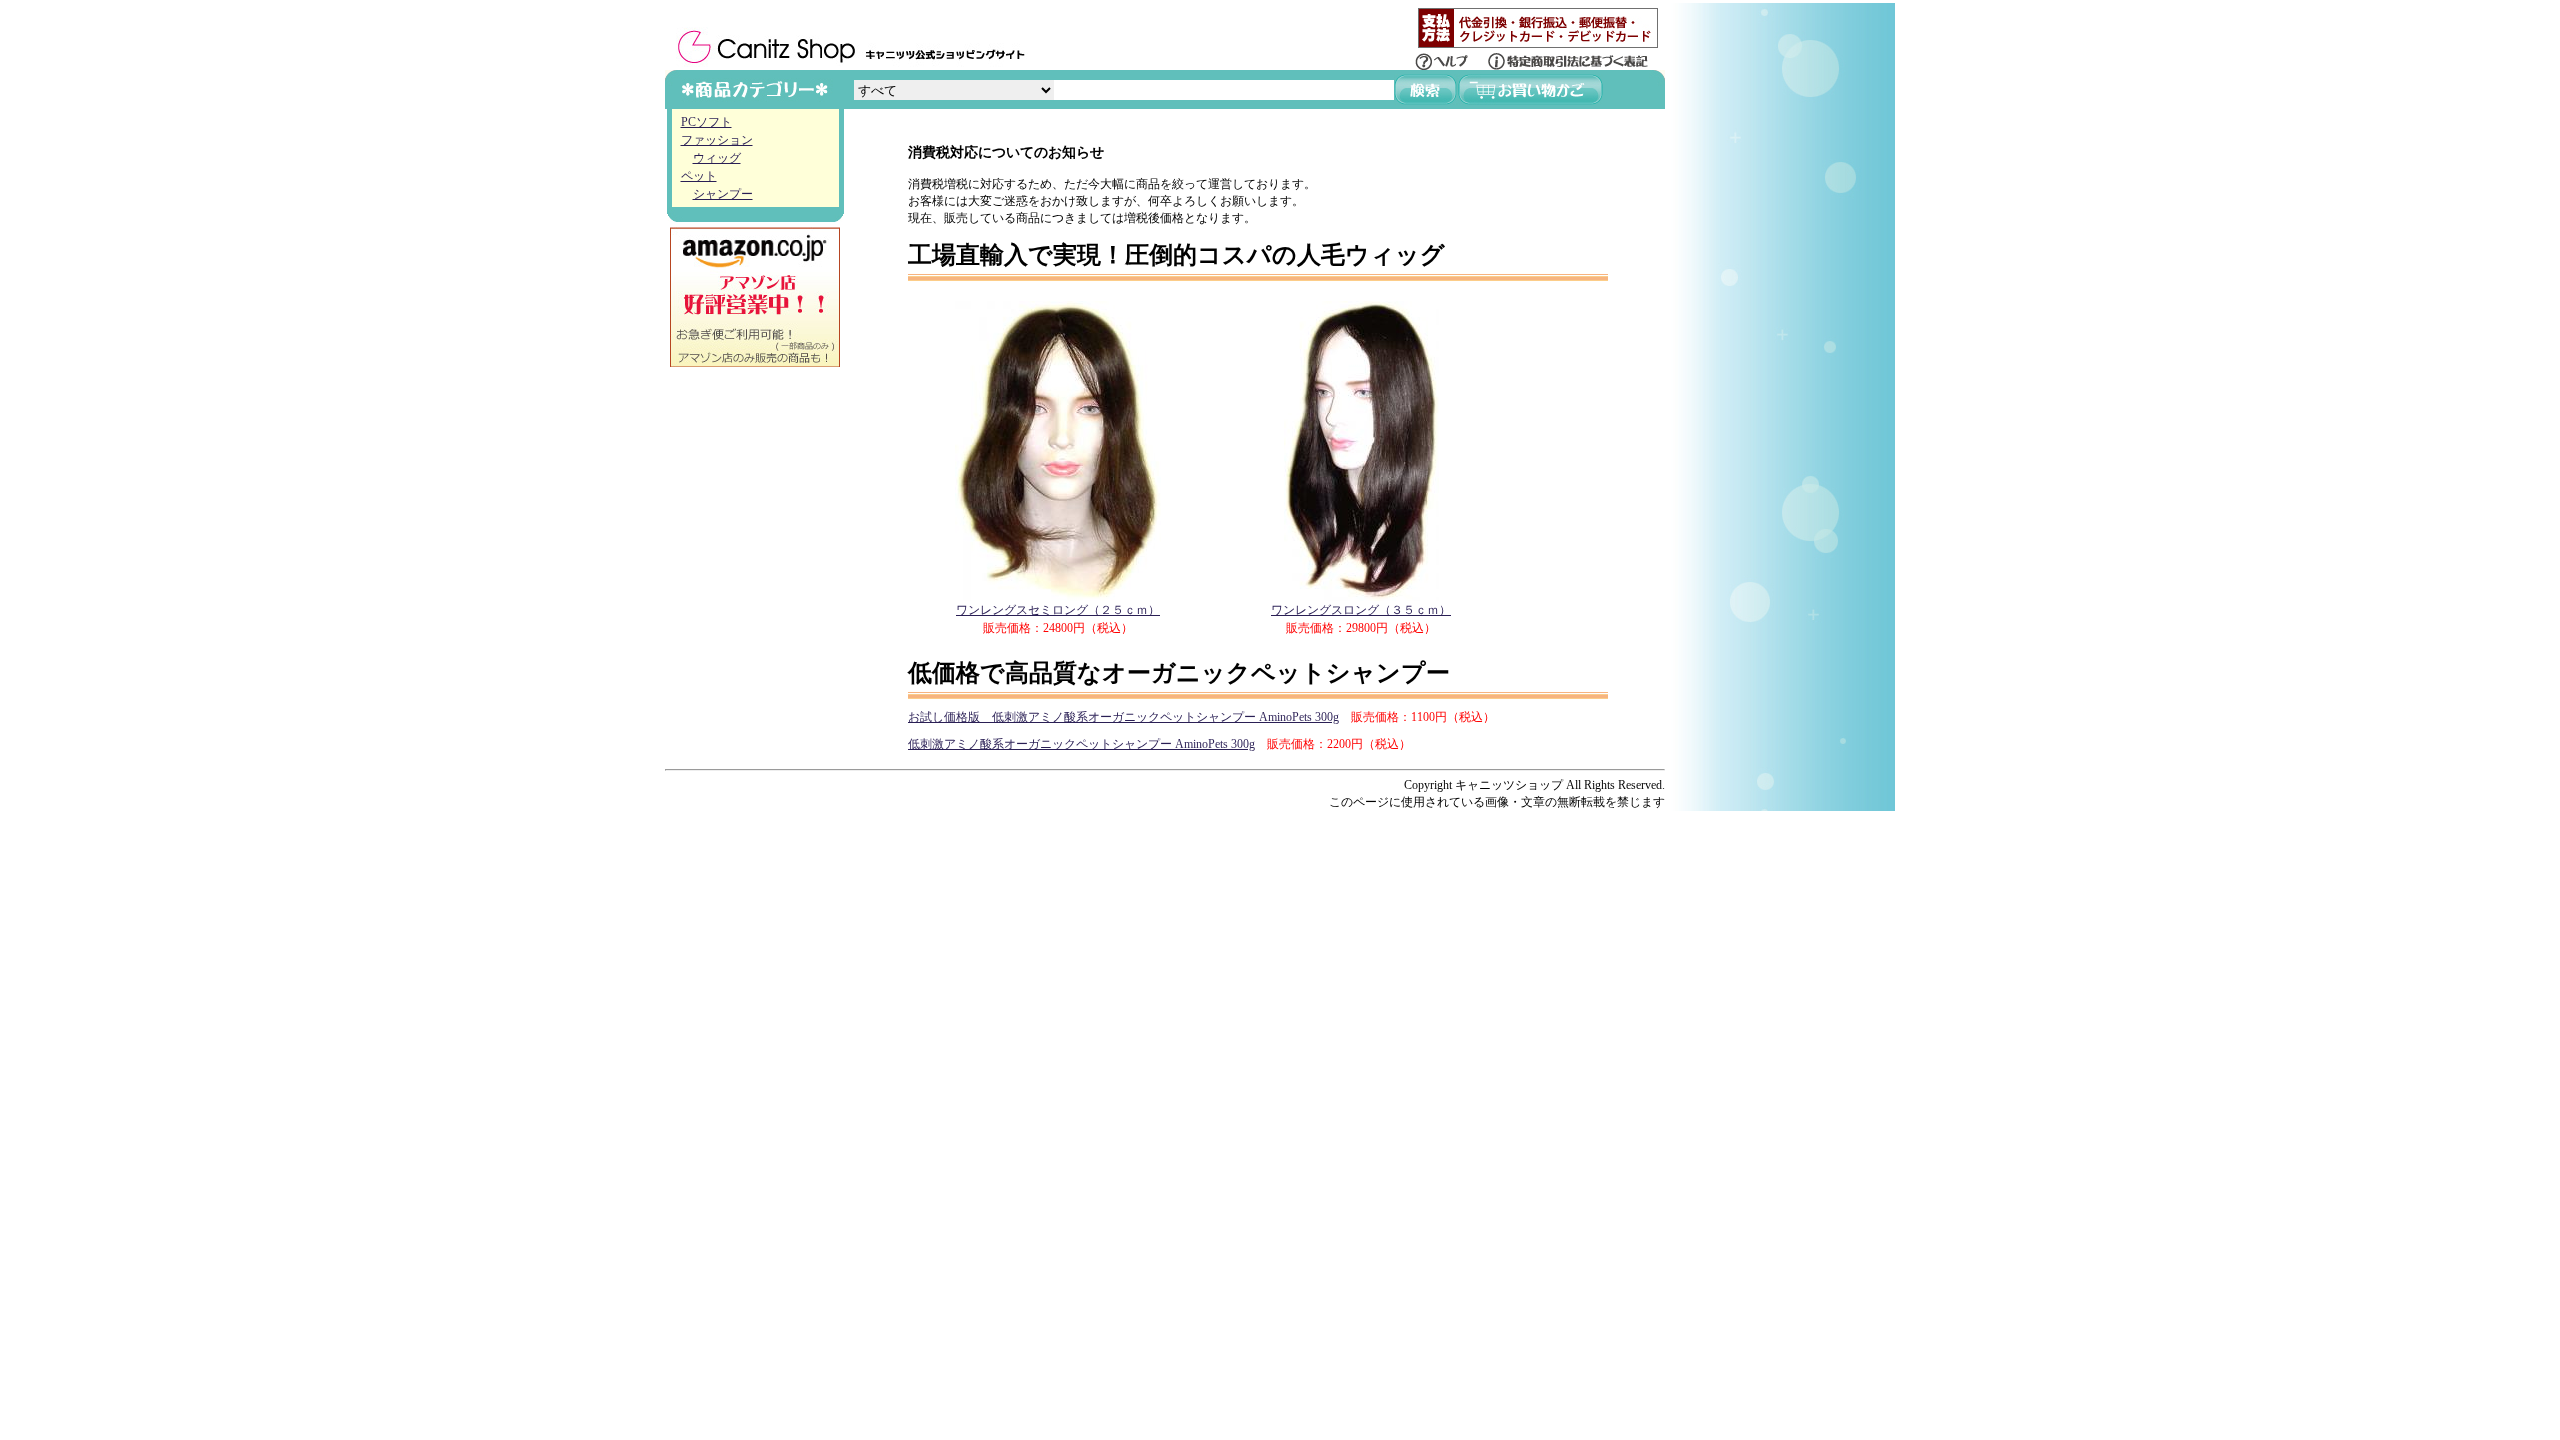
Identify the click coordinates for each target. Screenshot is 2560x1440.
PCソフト (706, 122)
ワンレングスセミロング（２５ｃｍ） (1058, 610)
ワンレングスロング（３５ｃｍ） (1361, 610)
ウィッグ (717, 158)
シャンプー (723, 194)
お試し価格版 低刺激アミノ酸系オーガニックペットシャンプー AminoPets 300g (1123, 717)
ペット (699, 176)
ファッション (717, 140)
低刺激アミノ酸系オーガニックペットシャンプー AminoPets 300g (1081, 744)
